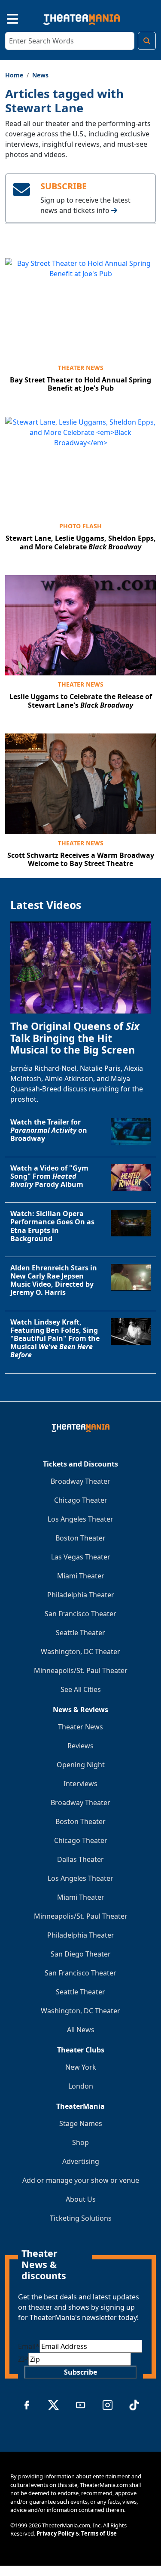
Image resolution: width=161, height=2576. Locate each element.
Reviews (80, 1746)
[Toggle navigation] (5, 18)
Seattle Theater (80, 1633)
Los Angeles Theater (80, 1519)
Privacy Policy (55, 2533)
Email (29, 2346)
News (40, 75)
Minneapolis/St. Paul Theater (81, 1670)
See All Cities (81, 1689)
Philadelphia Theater (81, 1595)
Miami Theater (81, 1576)
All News (81, 2030)
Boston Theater (80, 1538)
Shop (80, 2142)
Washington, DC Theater (80, 1652)
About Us (81, 2199)
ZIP (23, 2359)
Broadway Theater (80, 1481)
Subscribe (80, 2372)
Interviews (80, 1784)
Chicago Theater (81, 1500)
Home (14, 75)
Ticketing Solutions (81, 2218)
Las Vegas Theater (81, 1557)
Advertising (81, 2161)
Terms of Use (99, 2533)
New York (81, 2067)
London (81, 2086)
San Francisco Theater (80, 1614)
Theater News (81, 368)
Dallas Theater (80, 1859)
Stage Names (81, 2123)
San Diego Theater (81, 1954)
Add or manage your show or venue (81, 2180)
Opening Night (81, 1765)
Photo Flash (80, 526)
